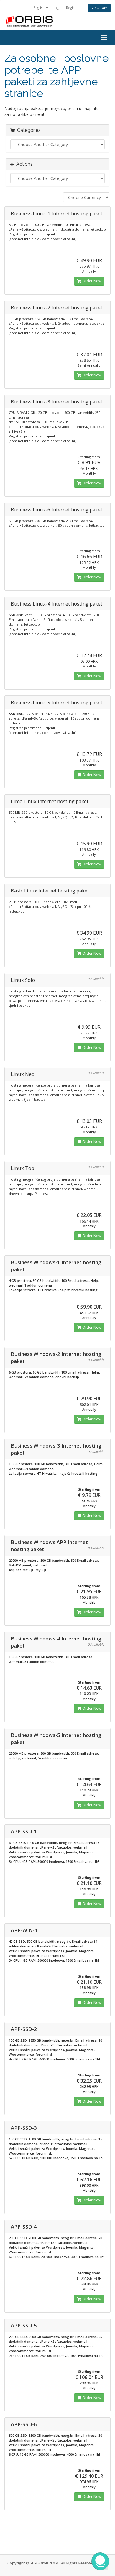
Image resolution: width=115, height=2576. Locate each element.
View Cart (99, 8)
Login (57, 8)
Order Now (91, 281)
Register (73, 8)
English (40, 8)
